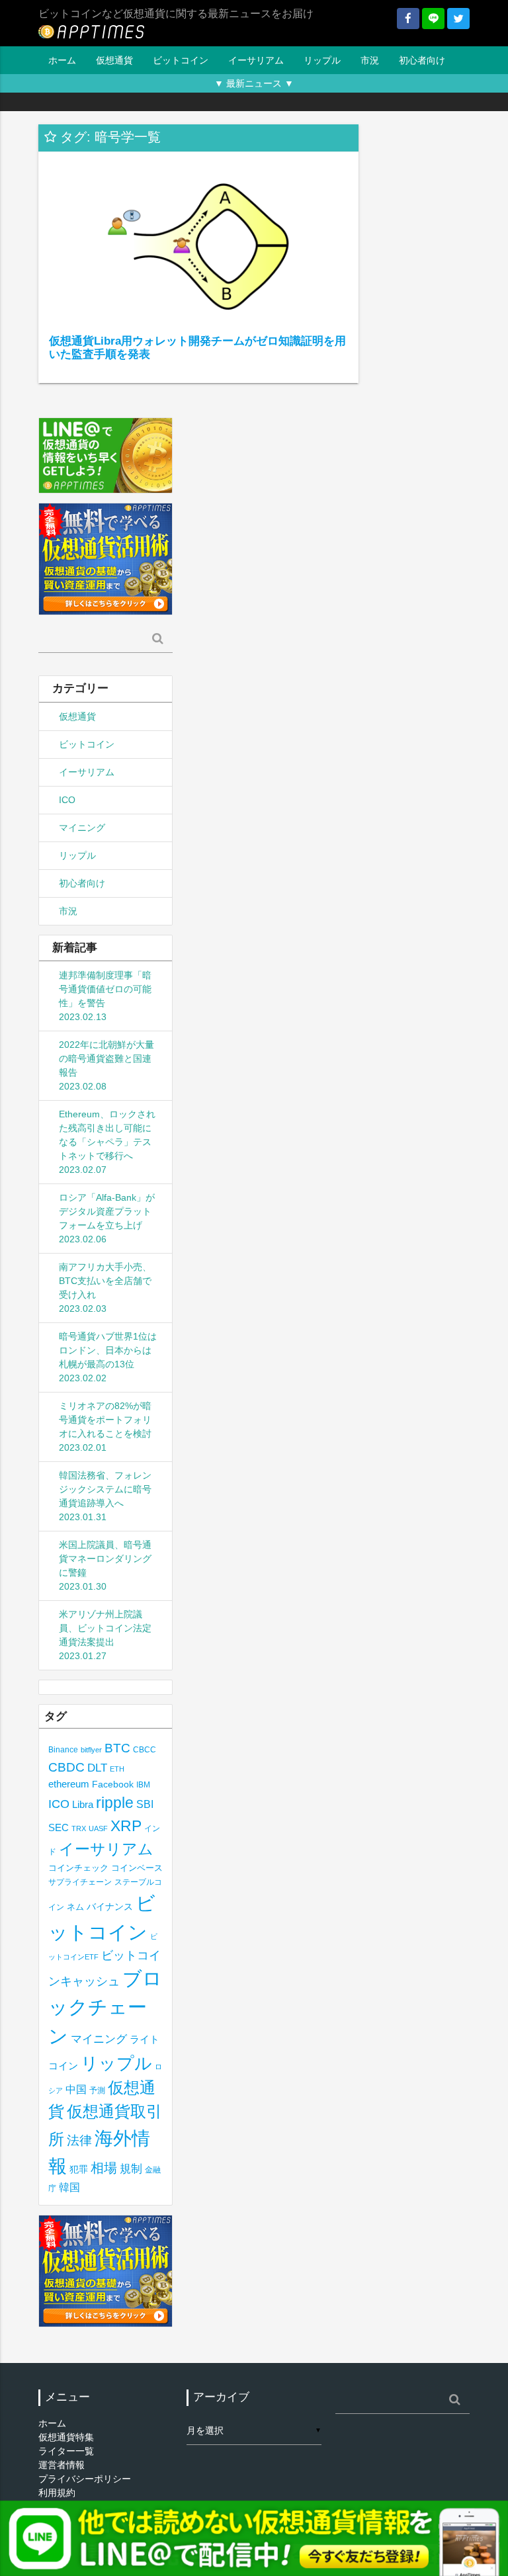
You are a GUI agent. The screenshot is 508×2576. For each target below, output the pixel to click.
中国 (76, 2089)
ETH (117, 1769)
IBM (143, 1785)
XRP (126, 1826)
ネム (75, 1907)
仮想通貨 (114, 60)
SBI (145, 1804)
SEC (59, 1827)
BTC (117, 1748)
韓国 (69, 2187)
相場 (104, 2168)
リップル (322, 60)
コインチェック (78, 1868)
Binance (63, 1749)
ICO (67, 800)
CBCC (145, 1749)
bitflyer (91, 1750)
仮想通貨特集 (66, 2437)
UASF (98, 1828)
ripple (115, 1803)
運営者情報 (62, 2465)
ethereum (69, 1784)
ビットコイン (181, 60)
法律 (79, 2140)
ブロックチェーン (105, 2007)
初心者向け (422, 60)
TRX (79, 1828)
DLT (97, 1768)
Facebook (113, 1784)
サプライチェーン (80, 1882)
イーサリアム (256, 60)
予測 (97, 2090)
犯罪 (79, 2169)
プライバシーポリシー (85, 2479)
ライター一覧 (66, 2451)
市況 (370, 60)
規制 (131, 2169)
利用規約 (57, 2493)
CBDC (66, 1767)
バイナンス (110, 1907)
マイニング (82, 828)
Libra (83, 1804)
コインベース (137, 1868)
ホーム (62, 60)
